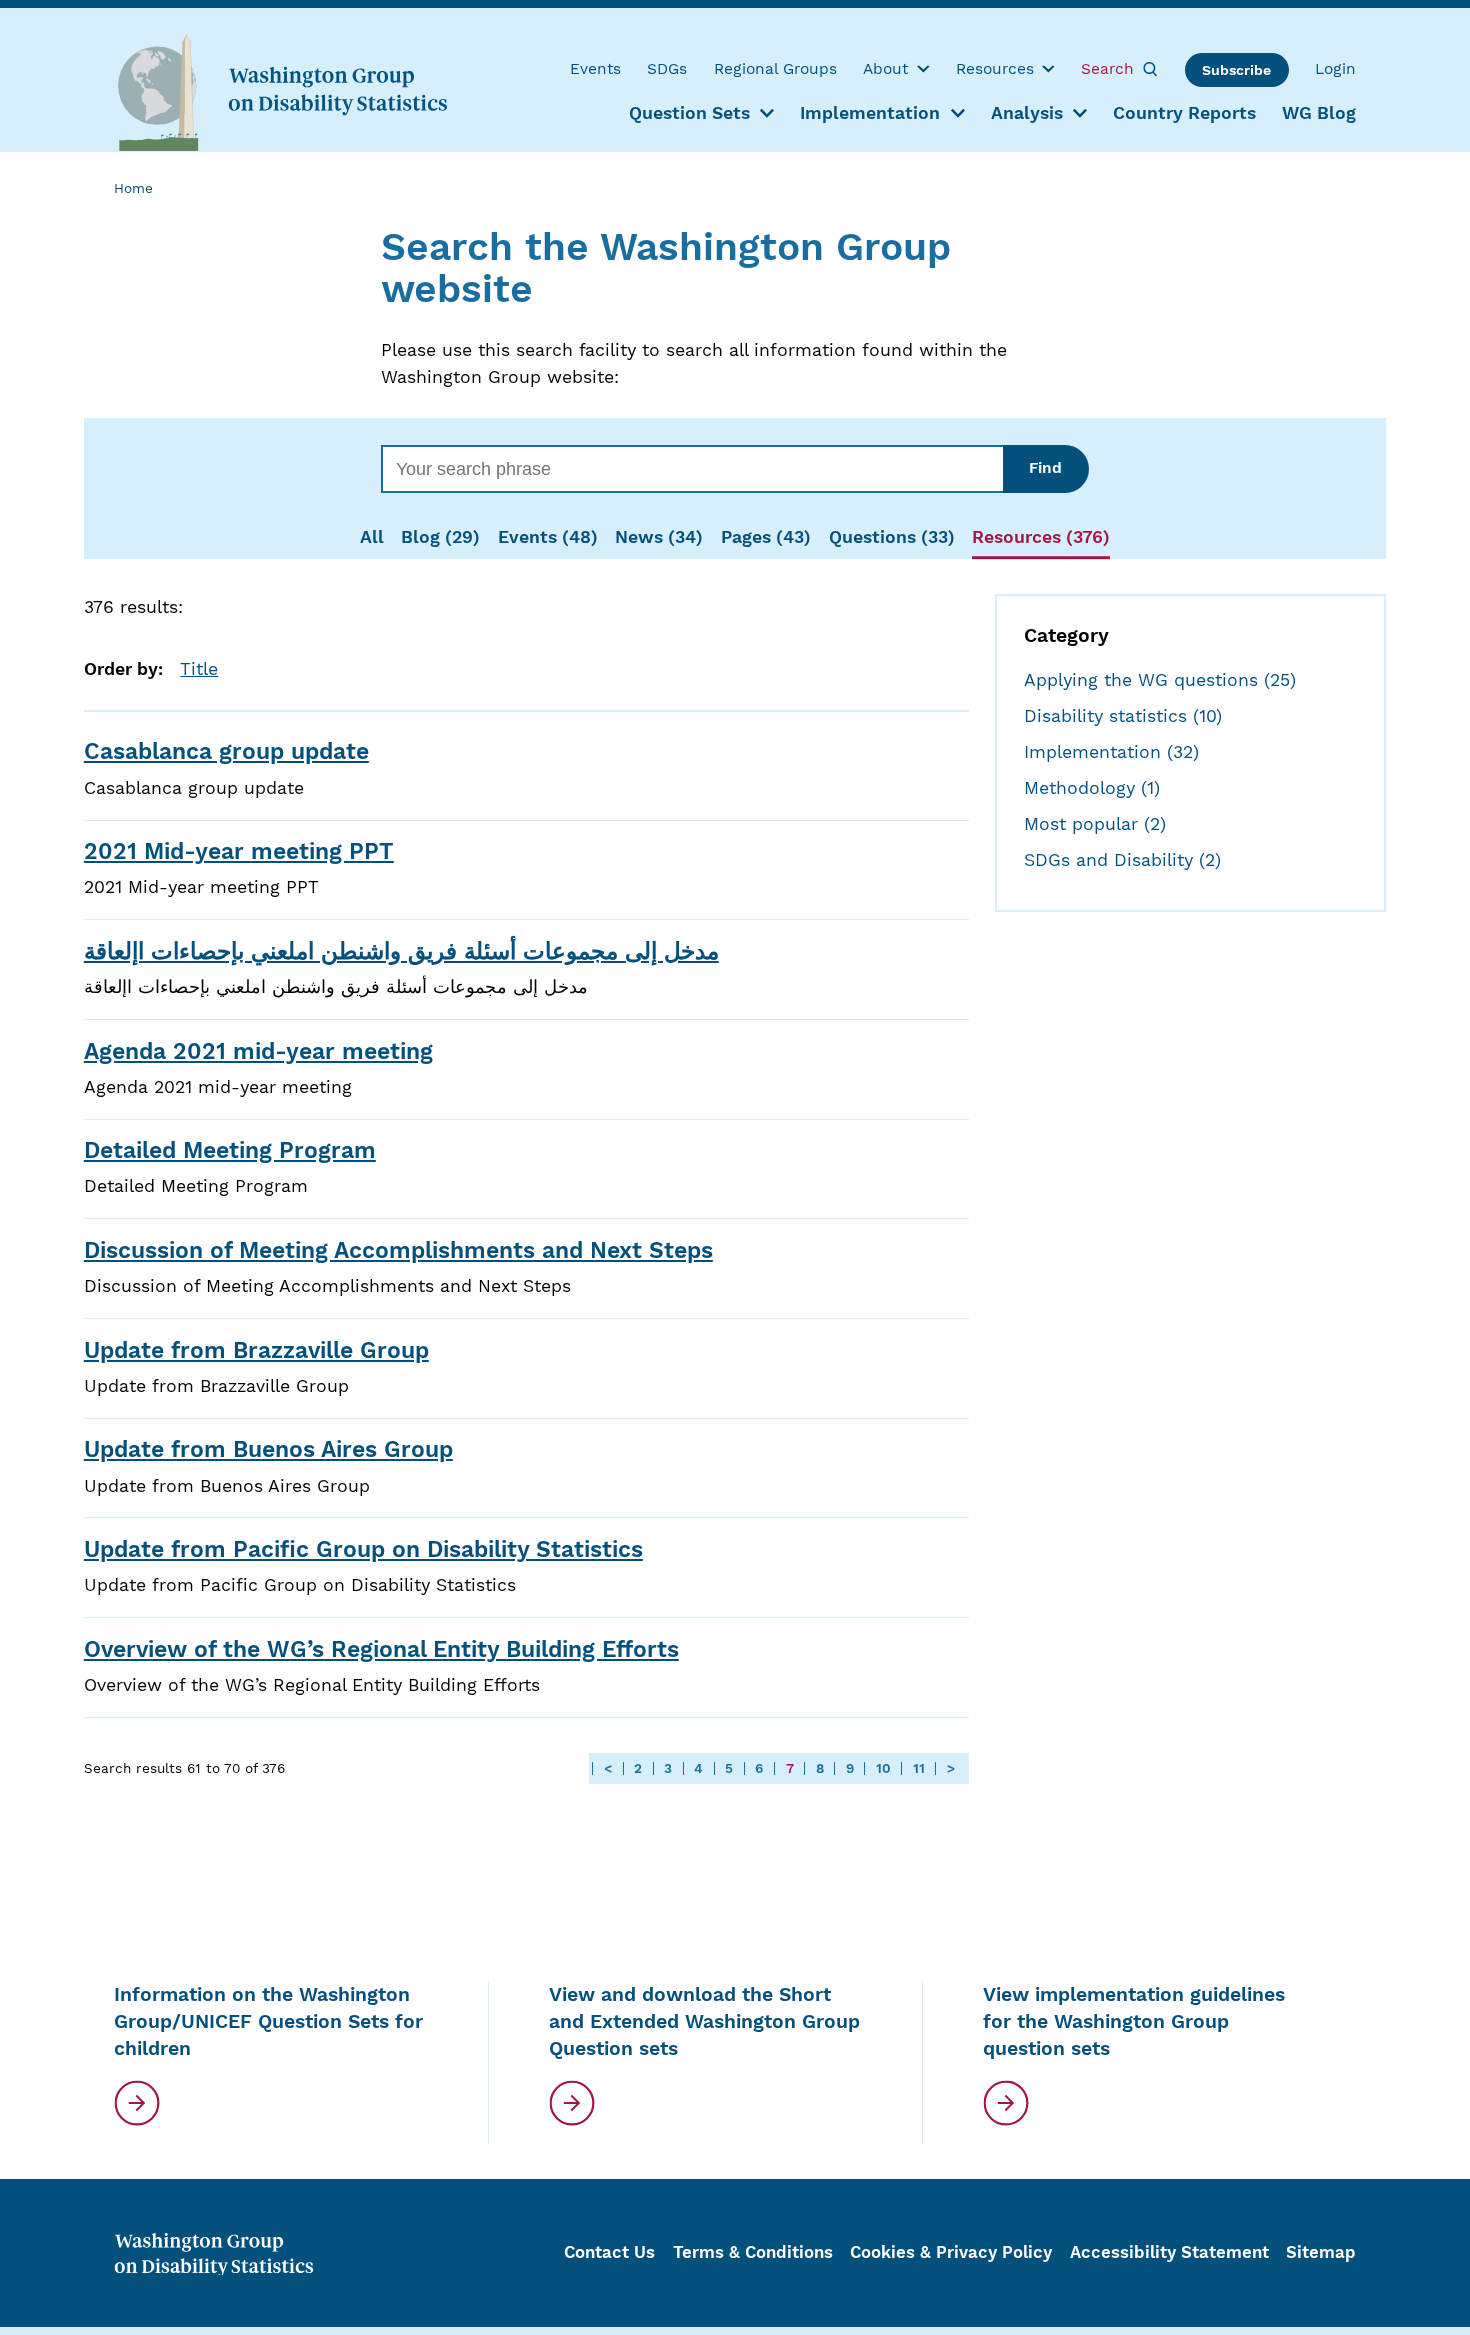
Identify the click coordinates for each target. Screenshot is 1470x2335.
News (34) (659, 537)
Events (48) (548, 537)
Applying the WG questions (1160, 680)
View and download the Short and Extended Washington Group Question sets (704, 2021)
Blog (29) (440, 537)
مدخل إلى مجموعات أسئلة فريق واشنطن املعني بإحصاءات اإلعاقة (401, 951)
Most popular (1095, 824)
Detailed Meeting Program (230, 1150)
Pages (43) (766, 537)
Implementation (1111, 752)
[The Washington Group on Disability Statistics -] (282, 91)
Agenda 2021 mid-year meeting (258, 1051)
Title (199, 669)
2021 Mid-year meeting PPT (239, 851)
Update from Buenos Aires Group (268, 1449)
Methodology (1092, 788)
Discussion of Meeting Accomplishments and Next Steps (398, 1250)
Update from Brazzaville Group (256, 1350)
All (372, 537)
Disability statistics (1123, 716)
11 (919, 1769)
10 (883, 1769)
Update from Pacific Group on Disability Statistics (363, 1549)
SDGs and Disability (1122, 860)
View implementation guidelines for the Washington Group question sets (1134, 2021)
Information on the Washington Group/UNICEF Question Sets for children (268, 2021)
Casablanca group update (226, 751)
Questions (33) (892, 537)
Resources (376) (1041, 537)
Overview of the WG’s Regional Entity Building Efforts (381, 1649)
